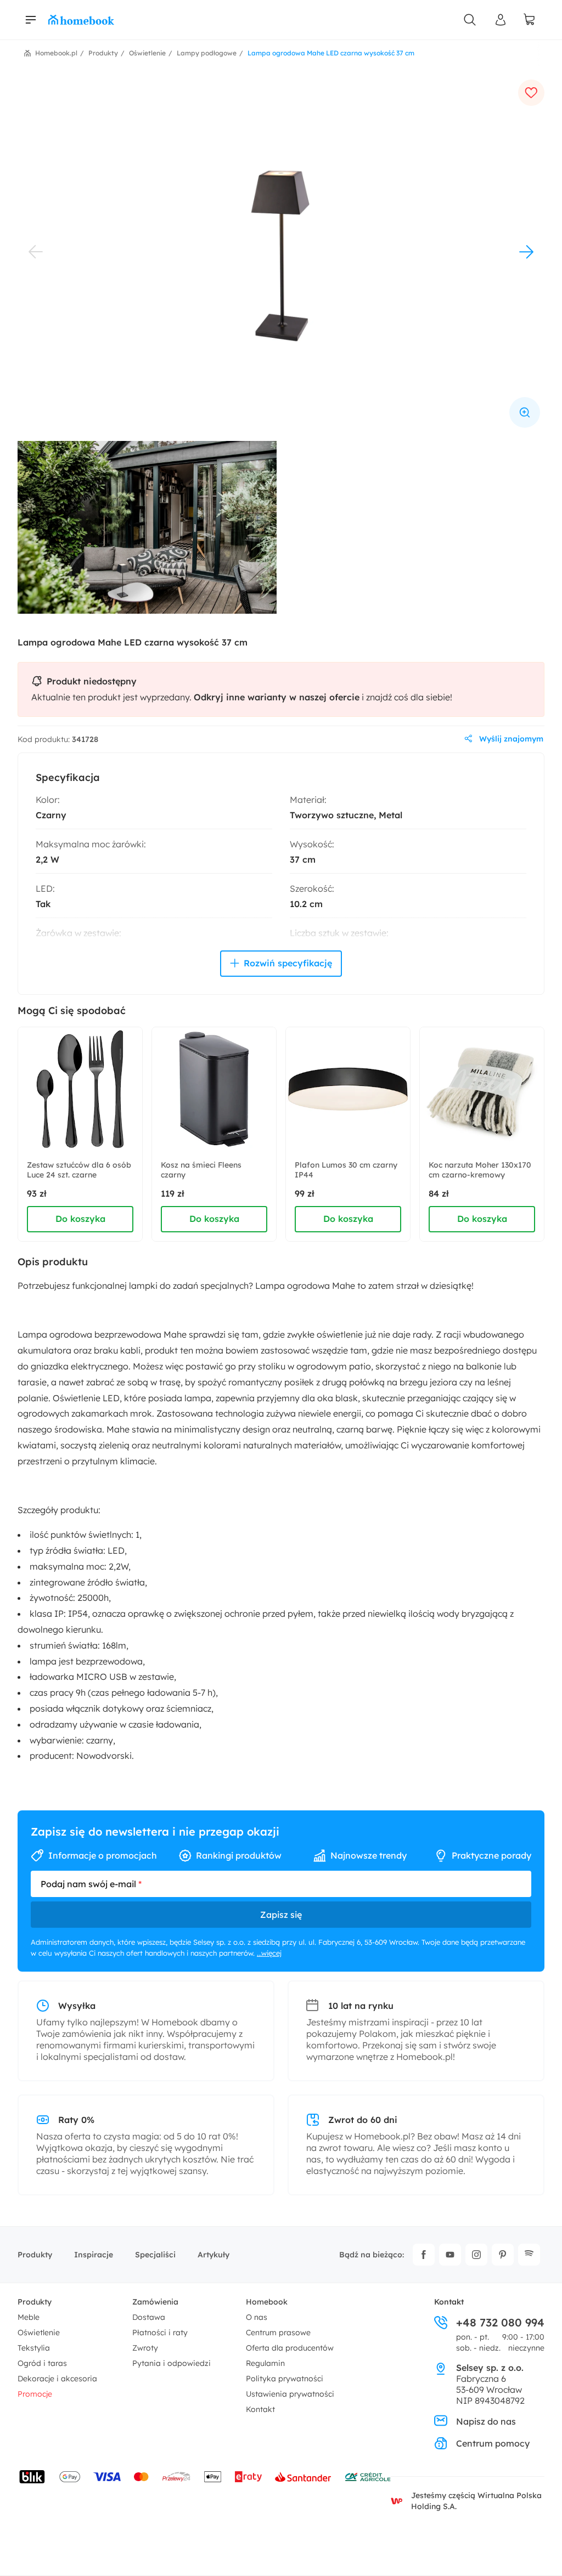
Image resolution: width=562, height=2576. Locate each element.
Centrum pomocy (493, 2443)
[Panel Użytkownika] (501, 20)
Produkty (35, 2255)
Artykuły (213, 2255)
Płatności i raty (160, 2332)
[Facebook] (424, 2255)
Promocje (35, 2394)
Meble (29, 2317)
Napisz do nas (486, 2421)
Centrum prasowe (278, 2332)
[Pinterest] (503, 2255)
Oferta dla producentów (290, 2348)
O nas (257, 2317)
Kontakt (260, 2409)
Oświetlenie (39, 2332)
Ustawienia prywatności (290, 2394)
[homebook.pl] (81, 20)
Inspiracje (94, 2255)
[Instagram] (476, 2255)
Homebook (267, 2302)
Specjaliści (155, 2255)
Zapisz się (281, 1915)
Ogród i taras (42, 2363)
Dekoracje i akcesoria (57, 2379)
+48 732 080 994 (500, 2323)
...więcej (269, 1953)
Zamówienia (155, 2302)
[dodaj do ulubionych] (531, 93)
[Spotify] (529, 2255)
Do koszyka (80, 1219)
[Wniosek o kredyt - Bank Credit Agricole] (368, 2477)
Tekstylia (34, 2348)
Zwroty (145, 2348)
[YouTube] (450, 2255)
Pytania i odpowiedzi (172, 2363)
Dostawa (149, 2317)
